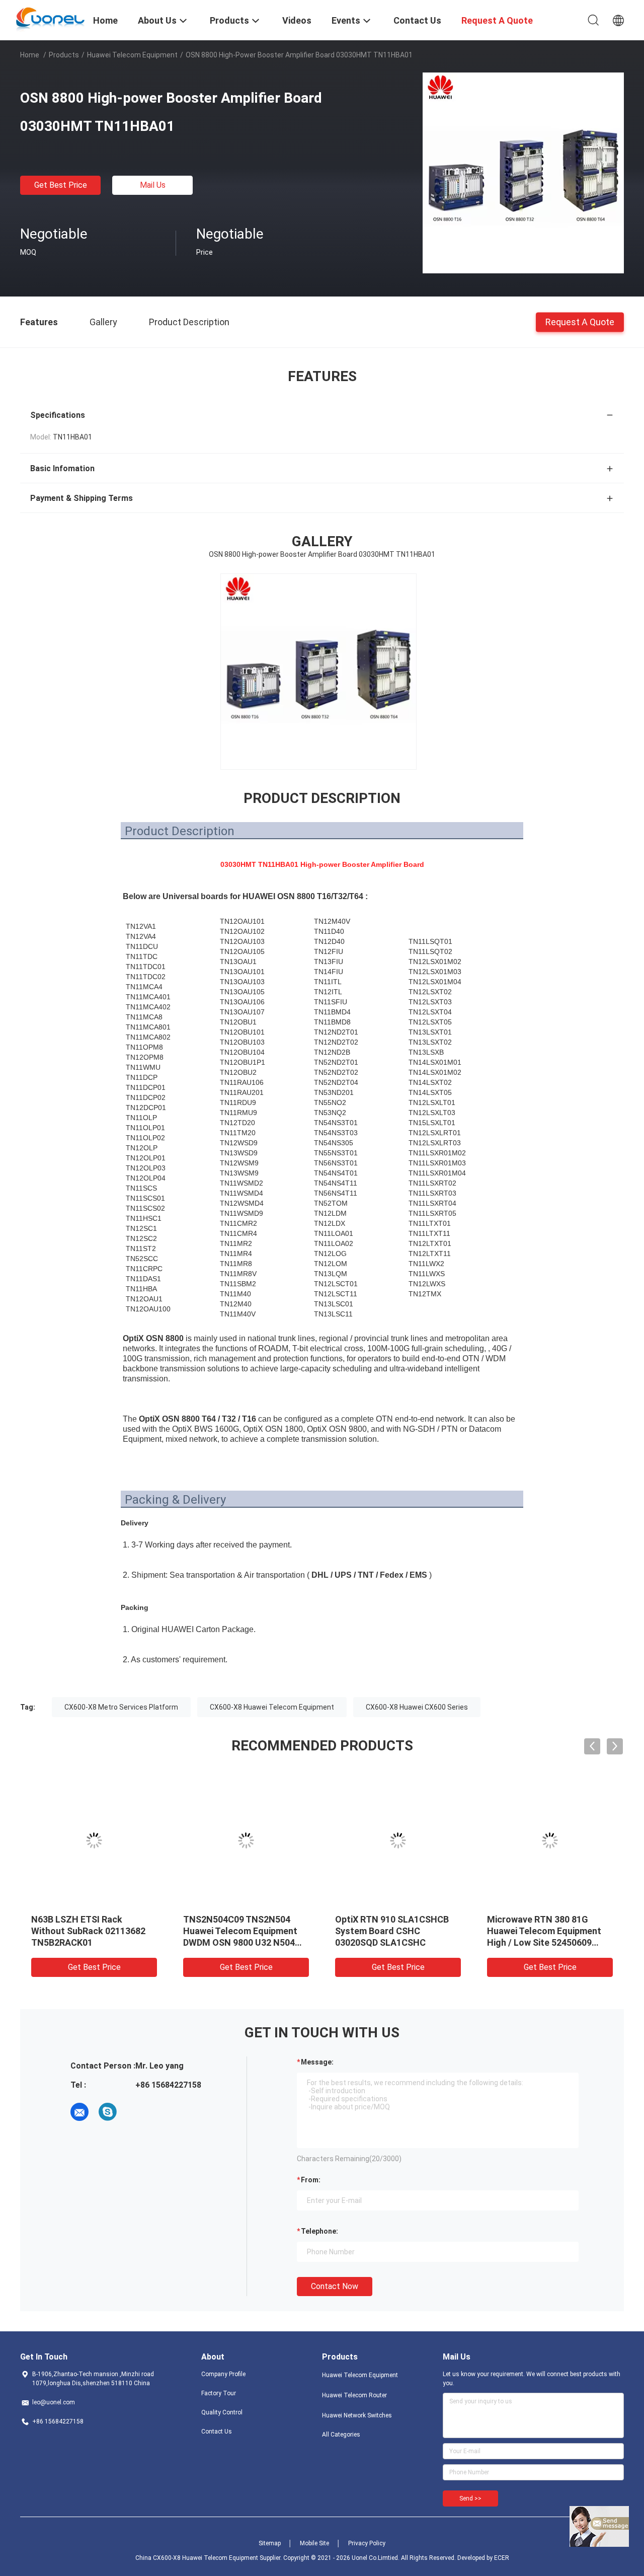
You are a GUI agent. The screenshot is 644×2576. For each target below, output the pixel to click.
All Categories (341, 2435)
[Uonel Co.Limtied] (51, 19)
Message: (317, 2062)
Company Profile (223, 2374)
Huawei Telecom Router (354, 2395)
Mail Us (153, 185)
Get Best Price (61, 185)
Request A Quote (580, 321)
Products (64, 55)
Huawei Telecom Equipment (132, 55)
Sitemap (270, 2543)
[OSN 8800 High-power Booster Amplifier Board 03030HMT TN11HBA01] (523, 173)
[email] (79, 2112)
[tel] (136, 2112)
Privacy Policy (367, 2543)
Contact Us (217, 2432)
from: (311, 2180)
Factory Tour (219, 2393)
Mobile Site (314, 2543)
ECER (502, 2558)
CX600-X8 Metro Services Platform (121, 1707)
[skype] (108, 2112)
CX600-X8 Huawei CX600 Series (417, 1707)
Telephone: (319, 2231)
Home (30, 55)
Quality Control (222, 2412)
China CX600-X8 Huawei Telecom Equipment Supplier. (209, 2558)
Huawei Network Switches (357, 2415)
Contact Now (335, 2286)
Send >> (470, 2498)
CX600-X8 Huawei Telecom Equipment (272, 1707)
